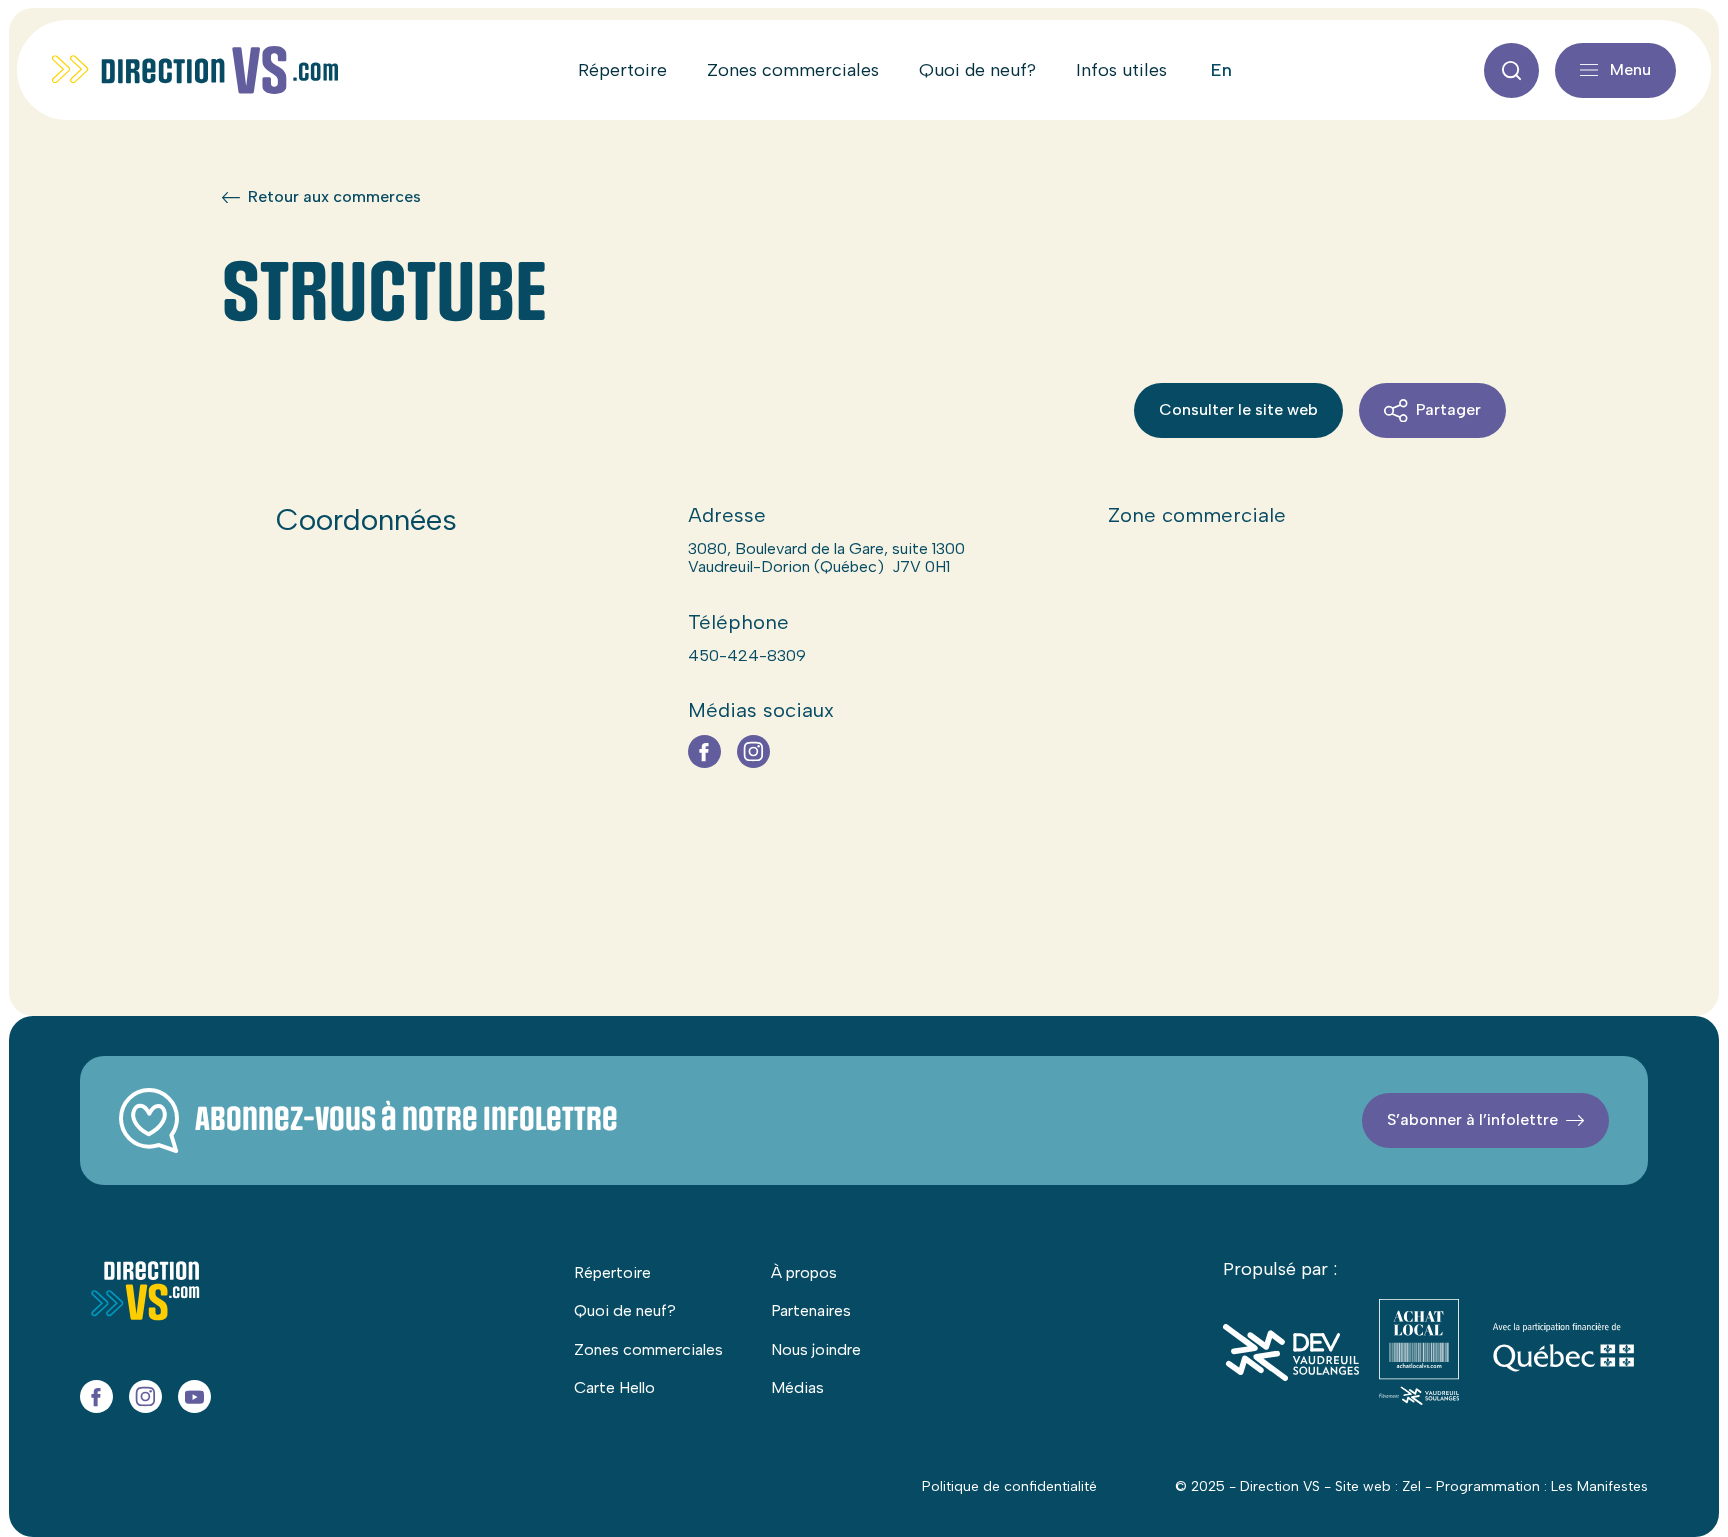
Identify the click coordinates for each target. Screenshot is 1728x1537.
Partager (1448, 409)
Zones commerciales (793, 70)
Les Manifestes (1599, 1486)
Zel (1411, 1486)
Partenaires (811, 1310)
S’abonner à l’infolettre (1472, 1119)
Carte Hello (614, 1387)
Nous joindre (816, 1349)
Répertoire (622, 70)
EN (1221, 70)
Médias (797, 1387)
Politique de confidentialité (1009, 1486)
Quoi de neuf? (977, 70)
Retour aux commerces (334, 197)
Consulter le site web (1238, 409)
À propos (804, 1272)
